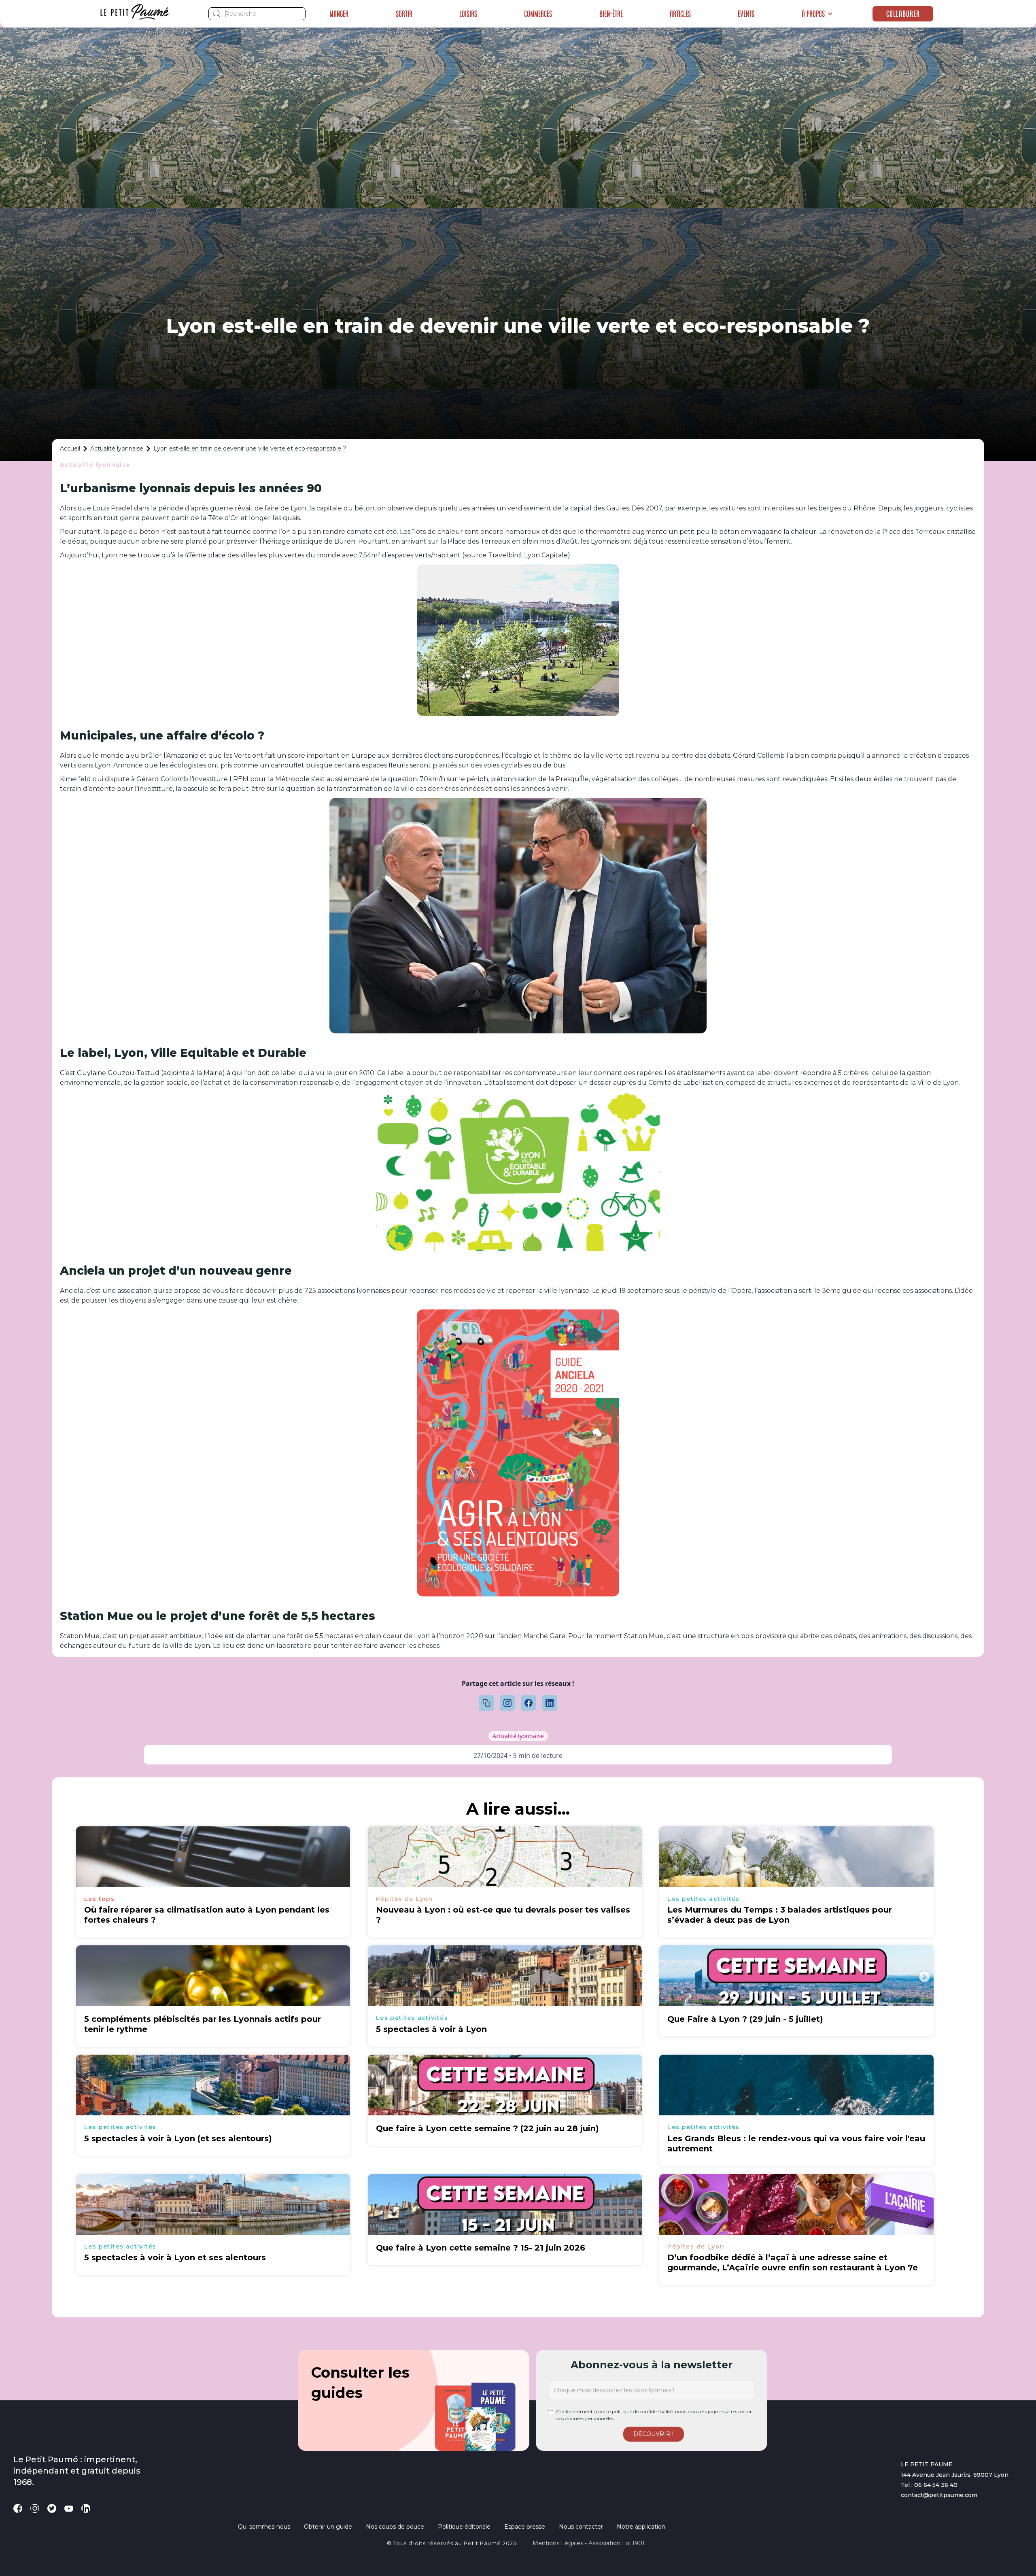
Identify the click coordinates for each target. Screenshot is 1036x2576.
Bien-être (611, 14)
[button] (817, 14)
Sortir (404, 14)
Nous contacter (581, 2527)
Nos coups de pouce (395, 2527)
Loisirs (468, 14)
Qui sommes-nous (264, 2527)
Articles (680, 14)
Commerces (538, 14)
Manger (339, 14)
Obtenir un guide (328, 2527)
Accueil (70, 448)
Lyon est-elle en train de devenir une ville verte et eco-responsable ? (250, 448)
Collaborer (903, 14)
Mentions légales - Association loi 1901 (589, 2543)
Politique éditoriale (464, 2527)
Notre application (641, 2527)
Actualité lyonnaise (117, 448)
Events (746, 14)
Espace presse (525, 2527)
